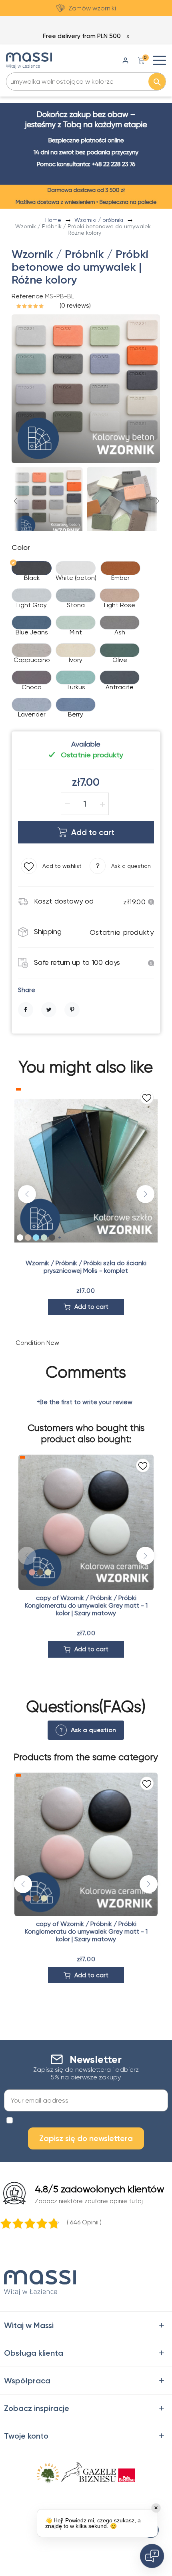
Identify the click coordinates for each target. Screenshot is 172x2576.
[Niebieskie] (36, 1238)
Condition (30, 1343)
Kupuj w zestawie (93, 8)
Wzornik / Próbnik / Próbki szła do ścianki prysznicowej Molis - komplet (86, 1267)
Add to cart (93, 832)
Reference (27, 296)
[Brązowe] (28, 1238)
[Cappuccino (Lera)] (40, 1572)
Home (54, 220)
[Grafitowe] (52, 1238)
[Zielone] (44, 1238)
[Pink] (32, 1572)
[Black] (24, 1572)
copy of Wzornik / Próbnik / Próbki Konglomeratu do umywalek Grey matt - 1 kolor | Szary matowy (86, 1605)
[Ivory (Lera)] (48, 1572)
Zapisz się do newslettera (86, 2138)
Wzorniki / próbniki (100, 220)
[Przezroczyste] (20, 1238)
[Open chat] (152, 2556)
